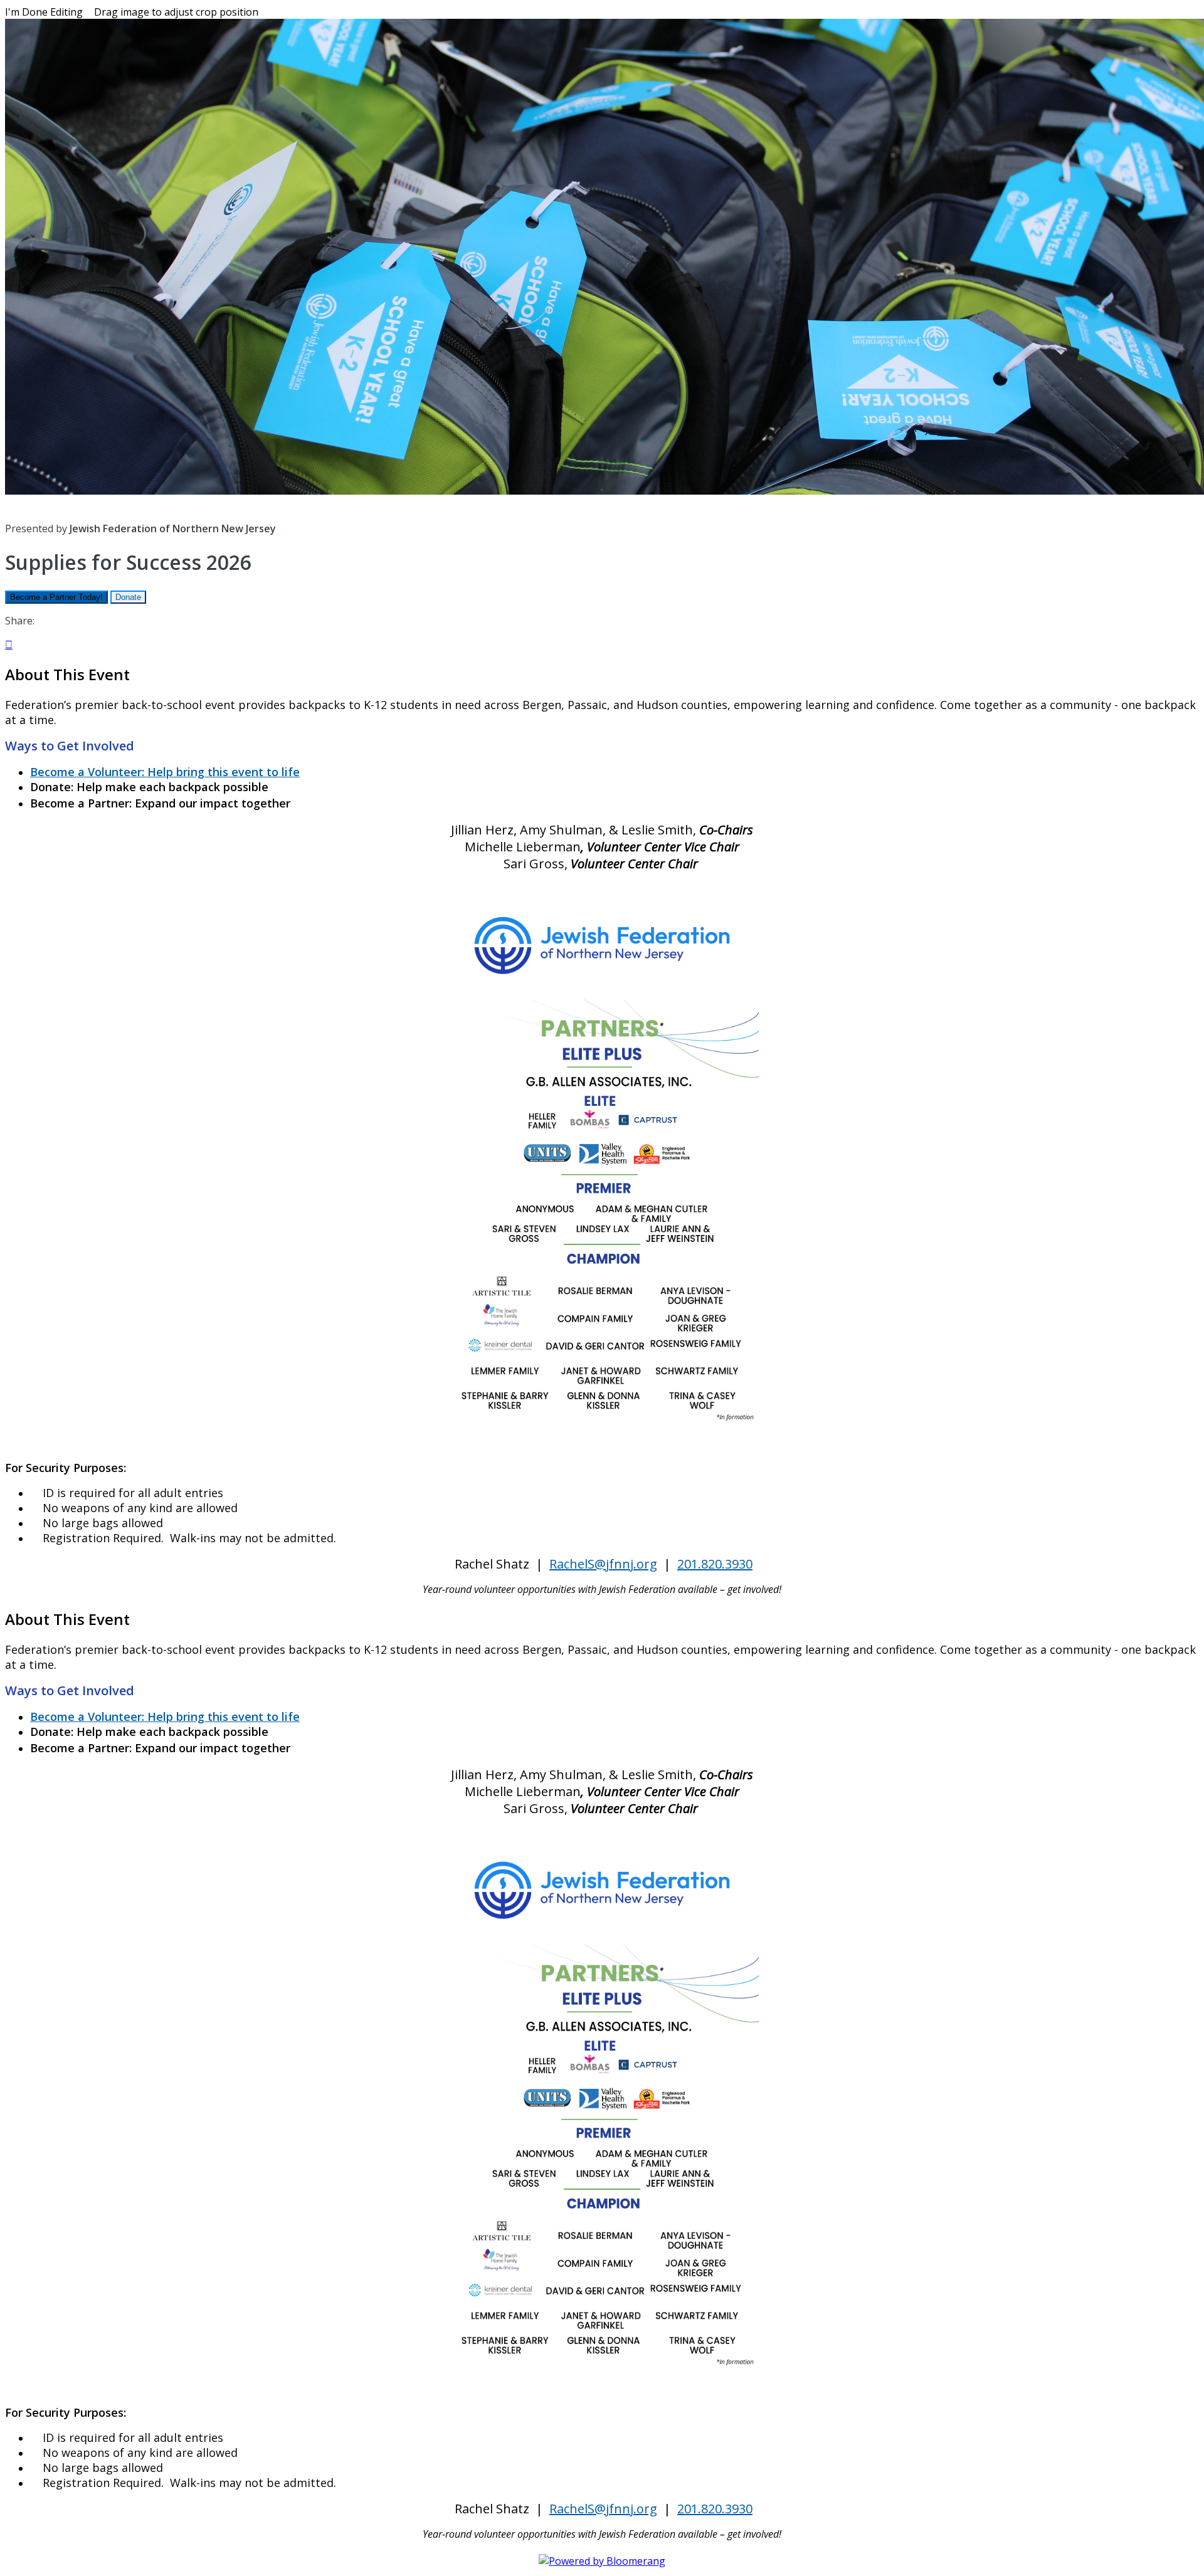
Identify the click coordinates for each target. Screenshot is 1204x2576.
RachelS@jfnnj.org (603, 1564)
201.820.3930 (715, 1564)
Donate (128, 597)
